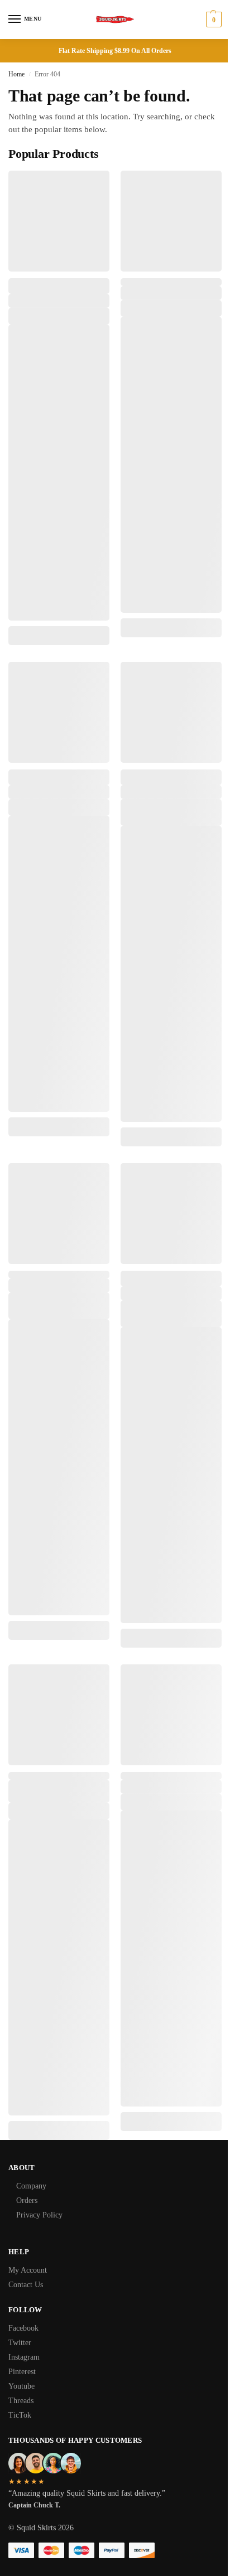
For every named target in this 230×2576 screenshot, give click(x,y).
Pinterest (22, 2372)
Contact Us (26, 2285)
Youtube (21, 2386)
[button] (212, 20)
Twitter (20, 2343)
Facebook (23, 2328)
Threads (21, 2401)
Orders (27, 2200)
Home (16, 74)
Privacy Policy (39, 2215)
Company (31, 2186)
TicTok (20, 2415)
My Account (28, 2270)
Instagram (24, 2357)
